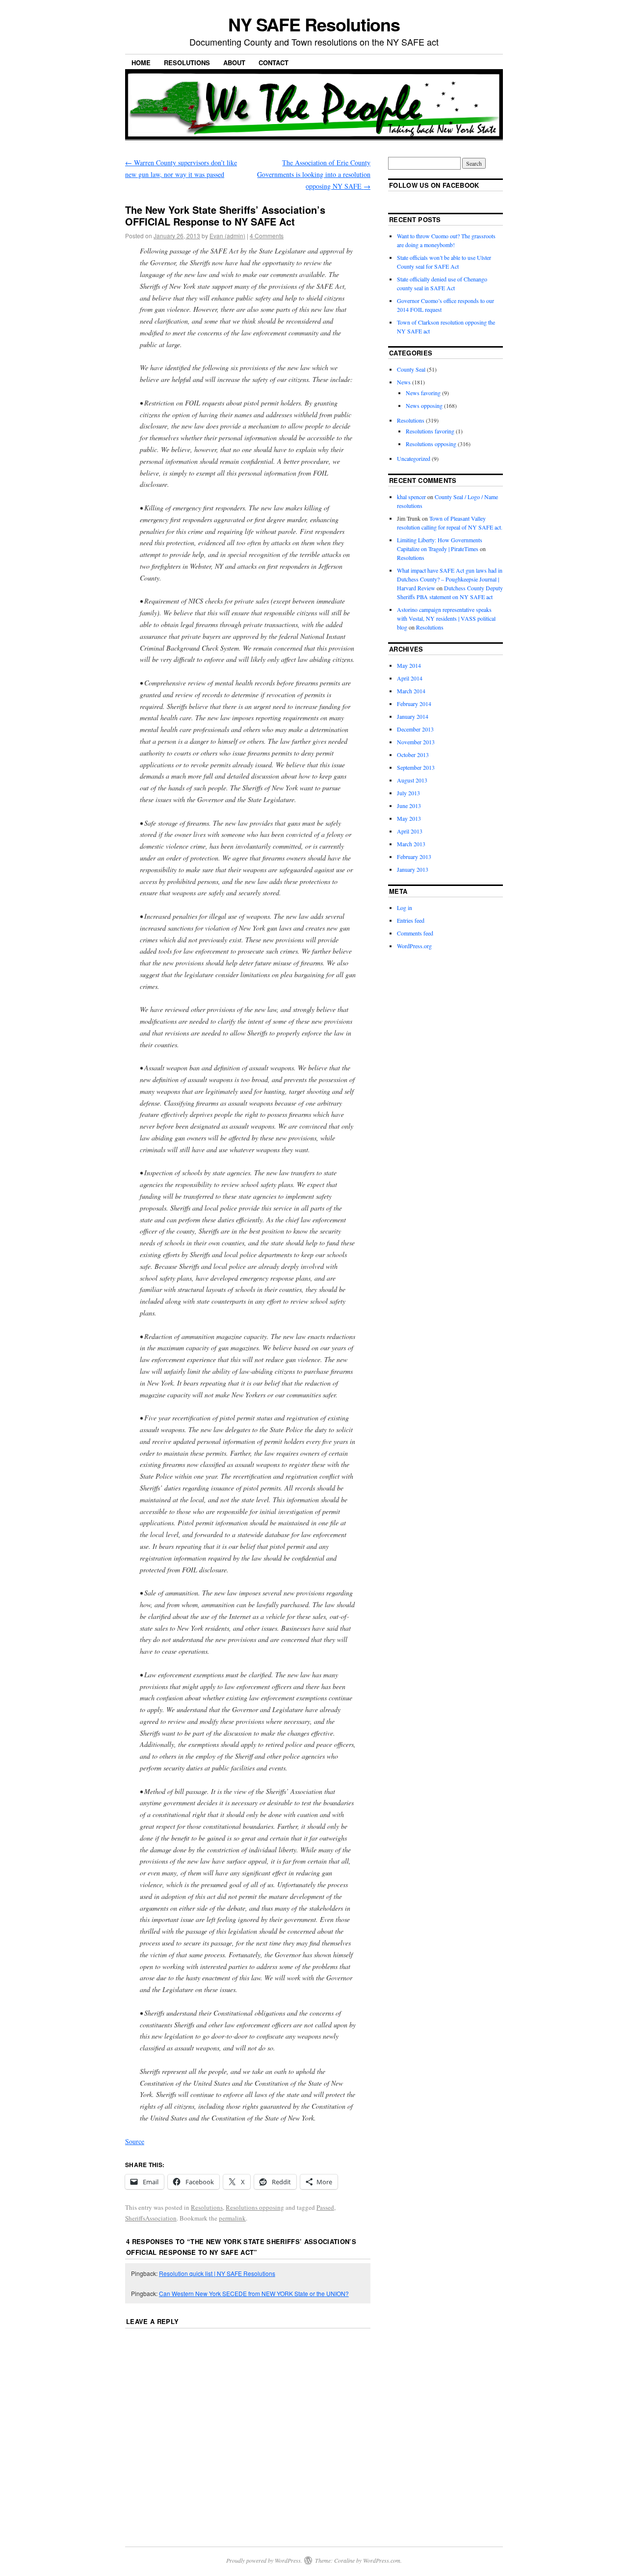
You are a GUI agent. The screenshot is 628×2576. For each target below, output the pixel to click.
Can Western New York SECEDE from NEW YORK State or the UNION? (254, 2293)
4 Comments (267, 236)
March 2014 (411, 691)
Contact (274, 63)
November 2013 (416, 742)
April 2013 (410, 831)
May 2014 (409, 665)
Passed (325, 2207)
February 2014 (414, 704)
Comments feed (415, 933)
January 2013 (413, 869)
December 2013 (415, 729)
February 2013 (414, 857)
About (234, 63)
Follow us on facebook (434, 185)
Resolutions (187, 63)
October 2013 (413, 755)
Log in (405, 908)
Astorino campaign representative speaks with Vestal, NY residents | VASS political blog (446, 618)
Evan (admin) (227, 236)
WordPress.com (382, 2560)
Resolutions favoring (430, 431)
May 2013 (409, 818)
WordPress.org (414, 946)
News (404, 382)
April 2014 (410, 678)
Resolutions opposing (255, 2207)
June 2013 (409, 806)
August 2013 (412, 780)
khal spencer (411, 497)
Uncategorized (414, 458)
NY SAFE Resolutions (314, 24)
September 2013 (416, 767)
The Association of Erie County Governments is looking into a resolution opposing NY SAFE (314, 174)
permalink (232, 2218)
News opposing (424, 405)
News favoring (423, 393)
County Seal (411, 369)
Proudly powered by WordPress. (264, 2560)
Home (141, 63)
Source (135, 2141)
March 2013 (411, 844)
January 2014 (413, 716)
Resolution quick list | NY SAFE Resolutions (217, 2273)
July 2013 (408, 793)
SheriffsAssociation (151, 2218)
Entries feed (411, 920)
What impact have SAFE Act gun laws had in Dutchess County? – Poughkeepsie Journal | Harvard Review (450, 579)
